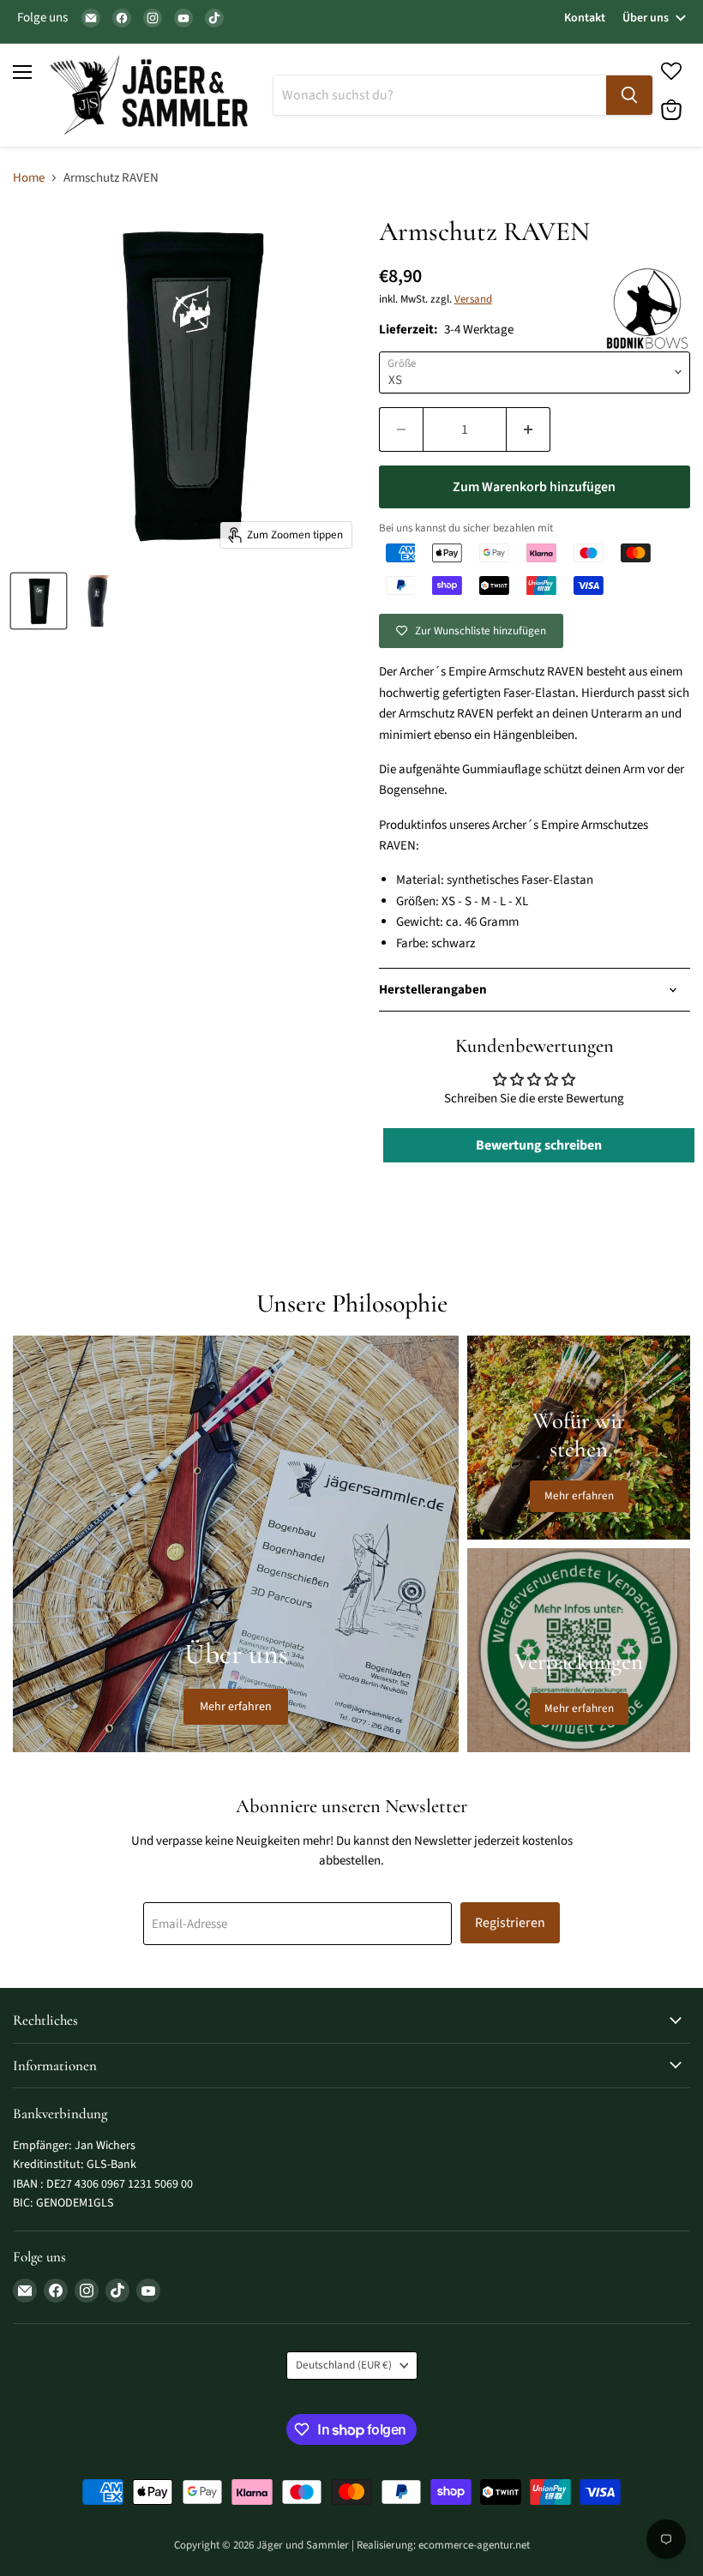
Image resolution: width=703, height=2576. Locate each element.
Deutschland (344, 2365)
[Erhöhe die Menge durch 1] (529, 429)
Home (29, 178)
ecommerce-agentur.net (474, 2545)
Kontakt (585, 18)
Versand (473, 299)
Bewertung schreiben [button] (539, 1145)
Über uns (646, 18)
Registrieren (510, 1923)
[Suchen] (629, 95)
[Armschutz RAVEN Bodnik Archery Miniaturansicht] (39, 601)
